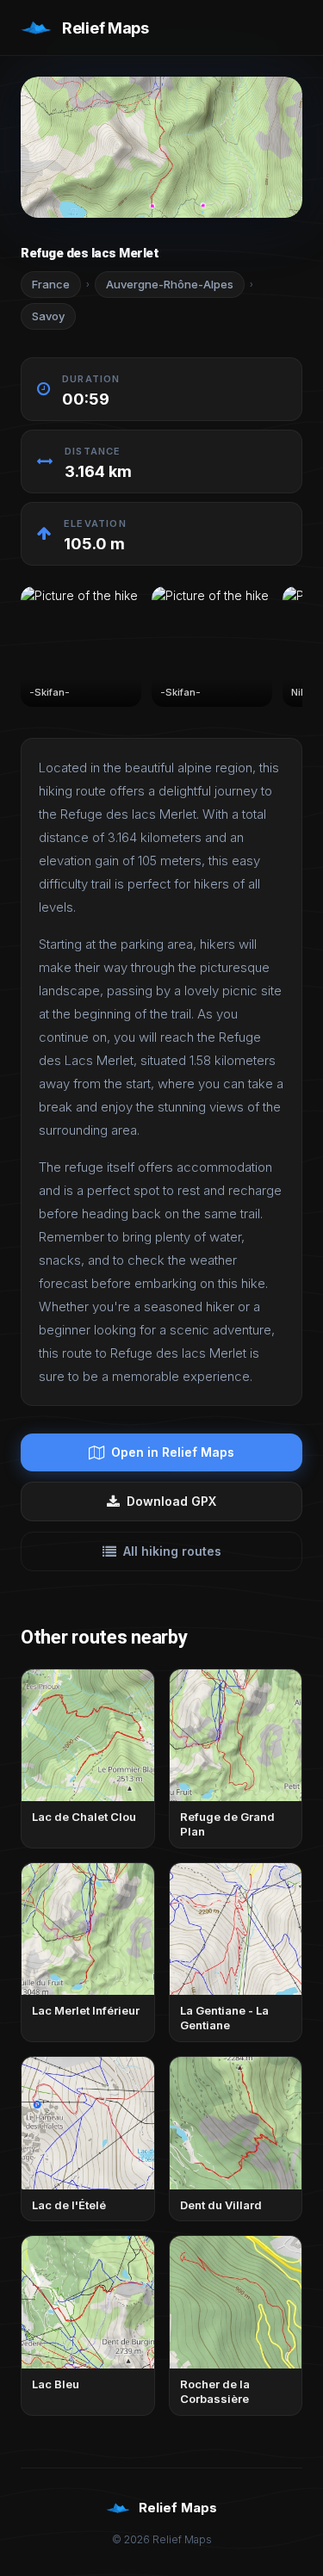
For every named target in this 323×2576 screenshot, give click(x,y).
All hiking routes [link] (172, 1551)
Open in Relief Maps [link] (173, 1452)
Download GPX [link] (171, 1501)
